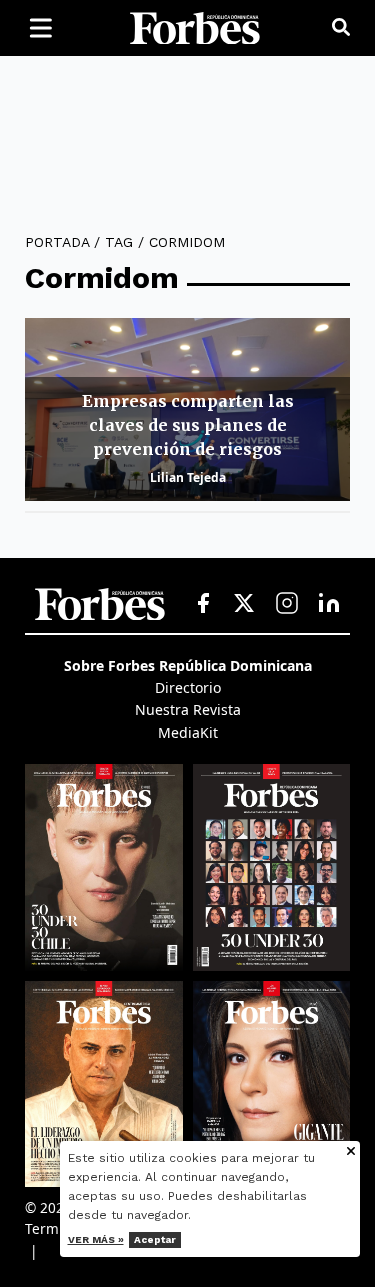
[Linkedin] (329, 604)
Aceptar (155, 1239)
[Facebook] (203, 604)
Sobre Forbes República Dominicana (188, 665)
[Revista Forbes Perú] (272, 1084)
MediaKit (188, 732)
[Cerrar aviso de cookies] (351, 1152)
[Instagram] (287, 604)
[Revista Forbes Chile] (104, 867)
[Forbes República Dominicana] (195, 28)
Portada (57, 242)
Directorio (188, 687)
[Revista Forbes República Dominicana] (272, 867)
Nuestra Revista (188, 709)
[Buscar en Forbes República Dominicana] (341, 28)
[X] (245, 604)
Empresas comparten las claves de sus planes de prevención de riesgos (188, 425)
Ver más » (96, 1239)
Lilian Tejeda (188, 477)
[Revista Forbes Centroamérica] (104, 1084)
